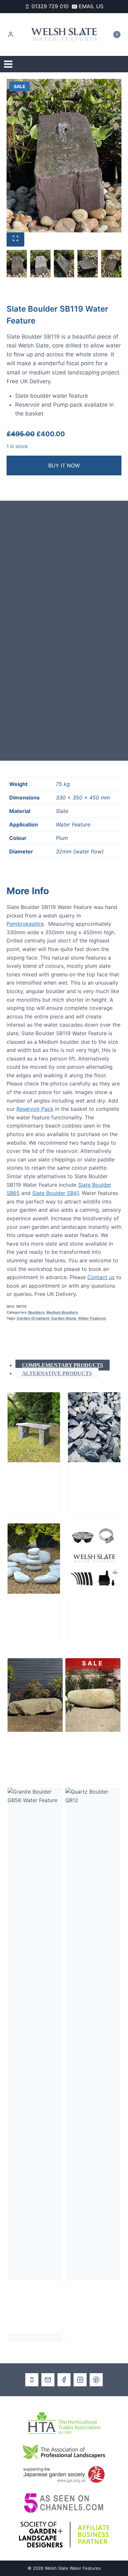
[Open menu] (8, 64)
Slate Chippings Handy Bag (92, 1483)
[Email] (48, 2380)
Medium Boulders (62, 1312)
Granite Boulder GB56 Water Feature (35, 2302)
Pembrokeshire (25, 924)
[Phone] (32, 2380)
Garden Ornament (33, 1318)
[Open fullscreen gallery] (15, 239)
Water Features (92, 1318)
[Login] (11, 35)
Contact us (101, 1277)
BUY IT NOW (64, 465)
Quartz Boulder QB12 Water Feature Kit (93, 2306)
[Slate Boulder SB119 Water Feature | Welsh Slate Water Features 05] (64, 156)
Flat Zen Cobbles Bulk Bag (29, 1615)
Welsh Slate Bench (32, 1479)
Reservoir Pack (35, 1109)
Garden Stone (64, 1318)
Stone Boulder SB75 (92, 1749)
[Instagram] (80, 2380)
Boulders (36, 1312)
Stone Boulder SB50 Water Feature (35, 1753)
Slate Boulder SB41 (55, 1193)
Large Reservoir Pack (90, 1615)
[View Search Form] (118, 64)
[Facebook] (64, 2380)
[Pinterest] (96, 2380)
